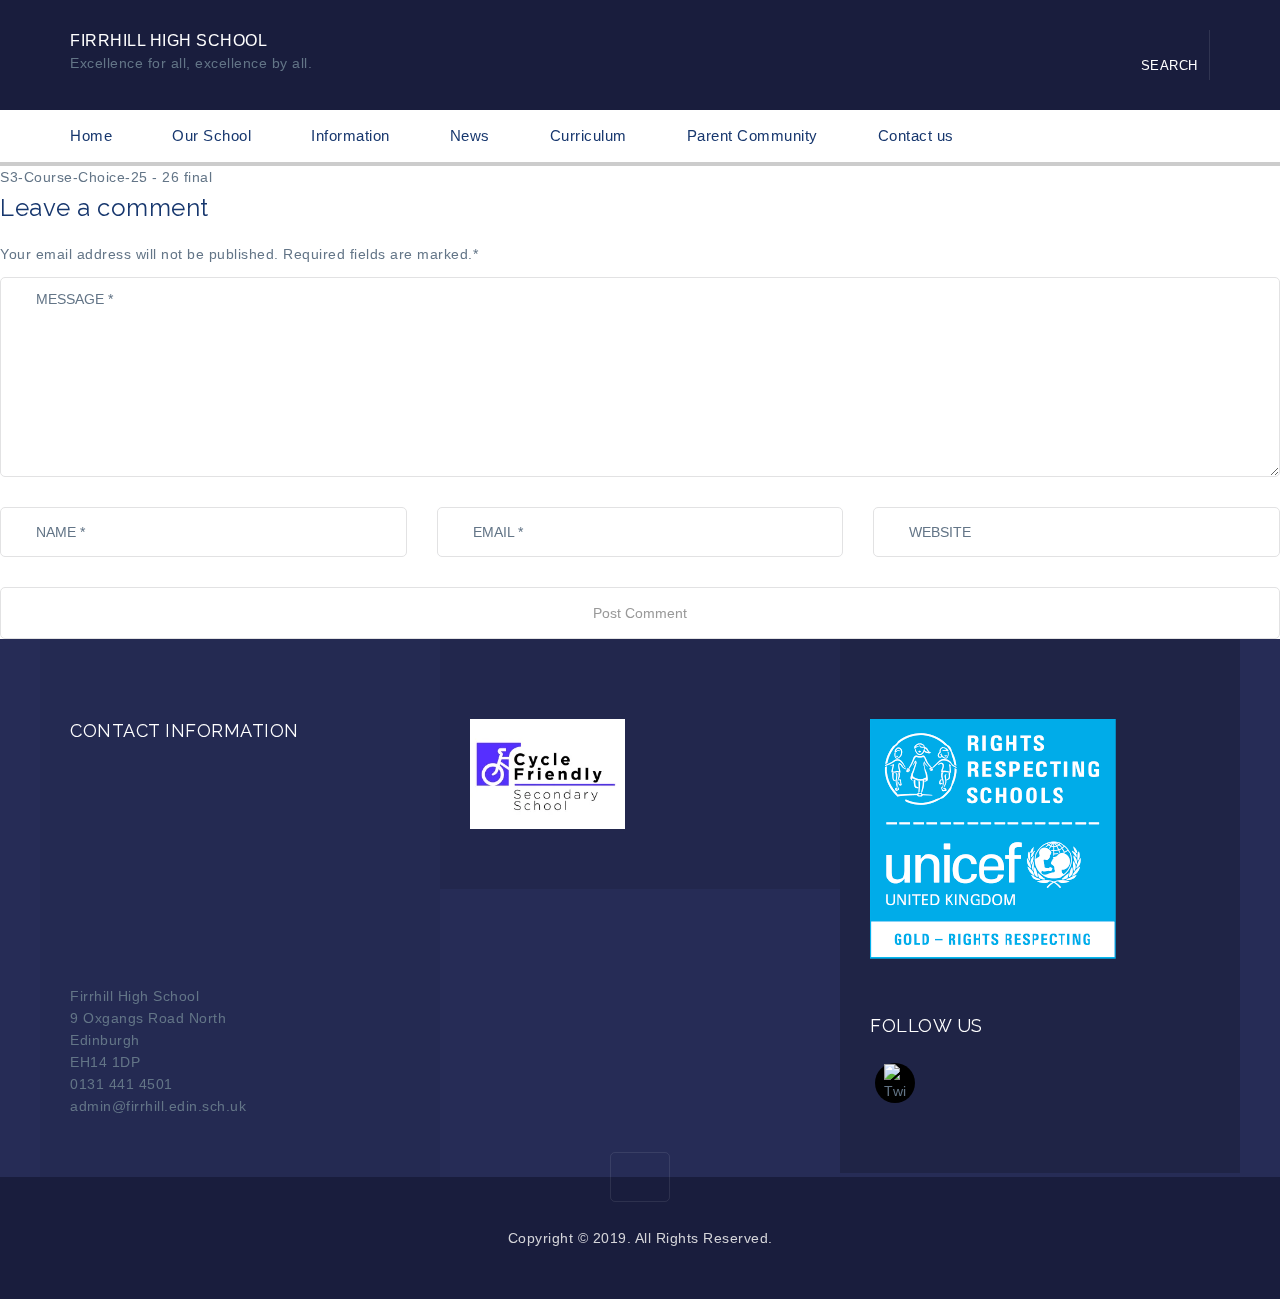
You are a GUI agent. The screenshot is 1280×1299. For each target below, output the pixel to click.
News (470, 135)
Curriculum (588, 135)
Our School (211, 135)
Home (91, 135)
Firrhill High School (168, 40)
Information (350, 135)
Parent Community (752, 135)
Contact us (916, 135)
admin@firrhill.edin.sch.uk (158, 1106)
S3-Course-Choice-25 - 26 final (106, 177)
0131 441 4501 (121, 1084)
